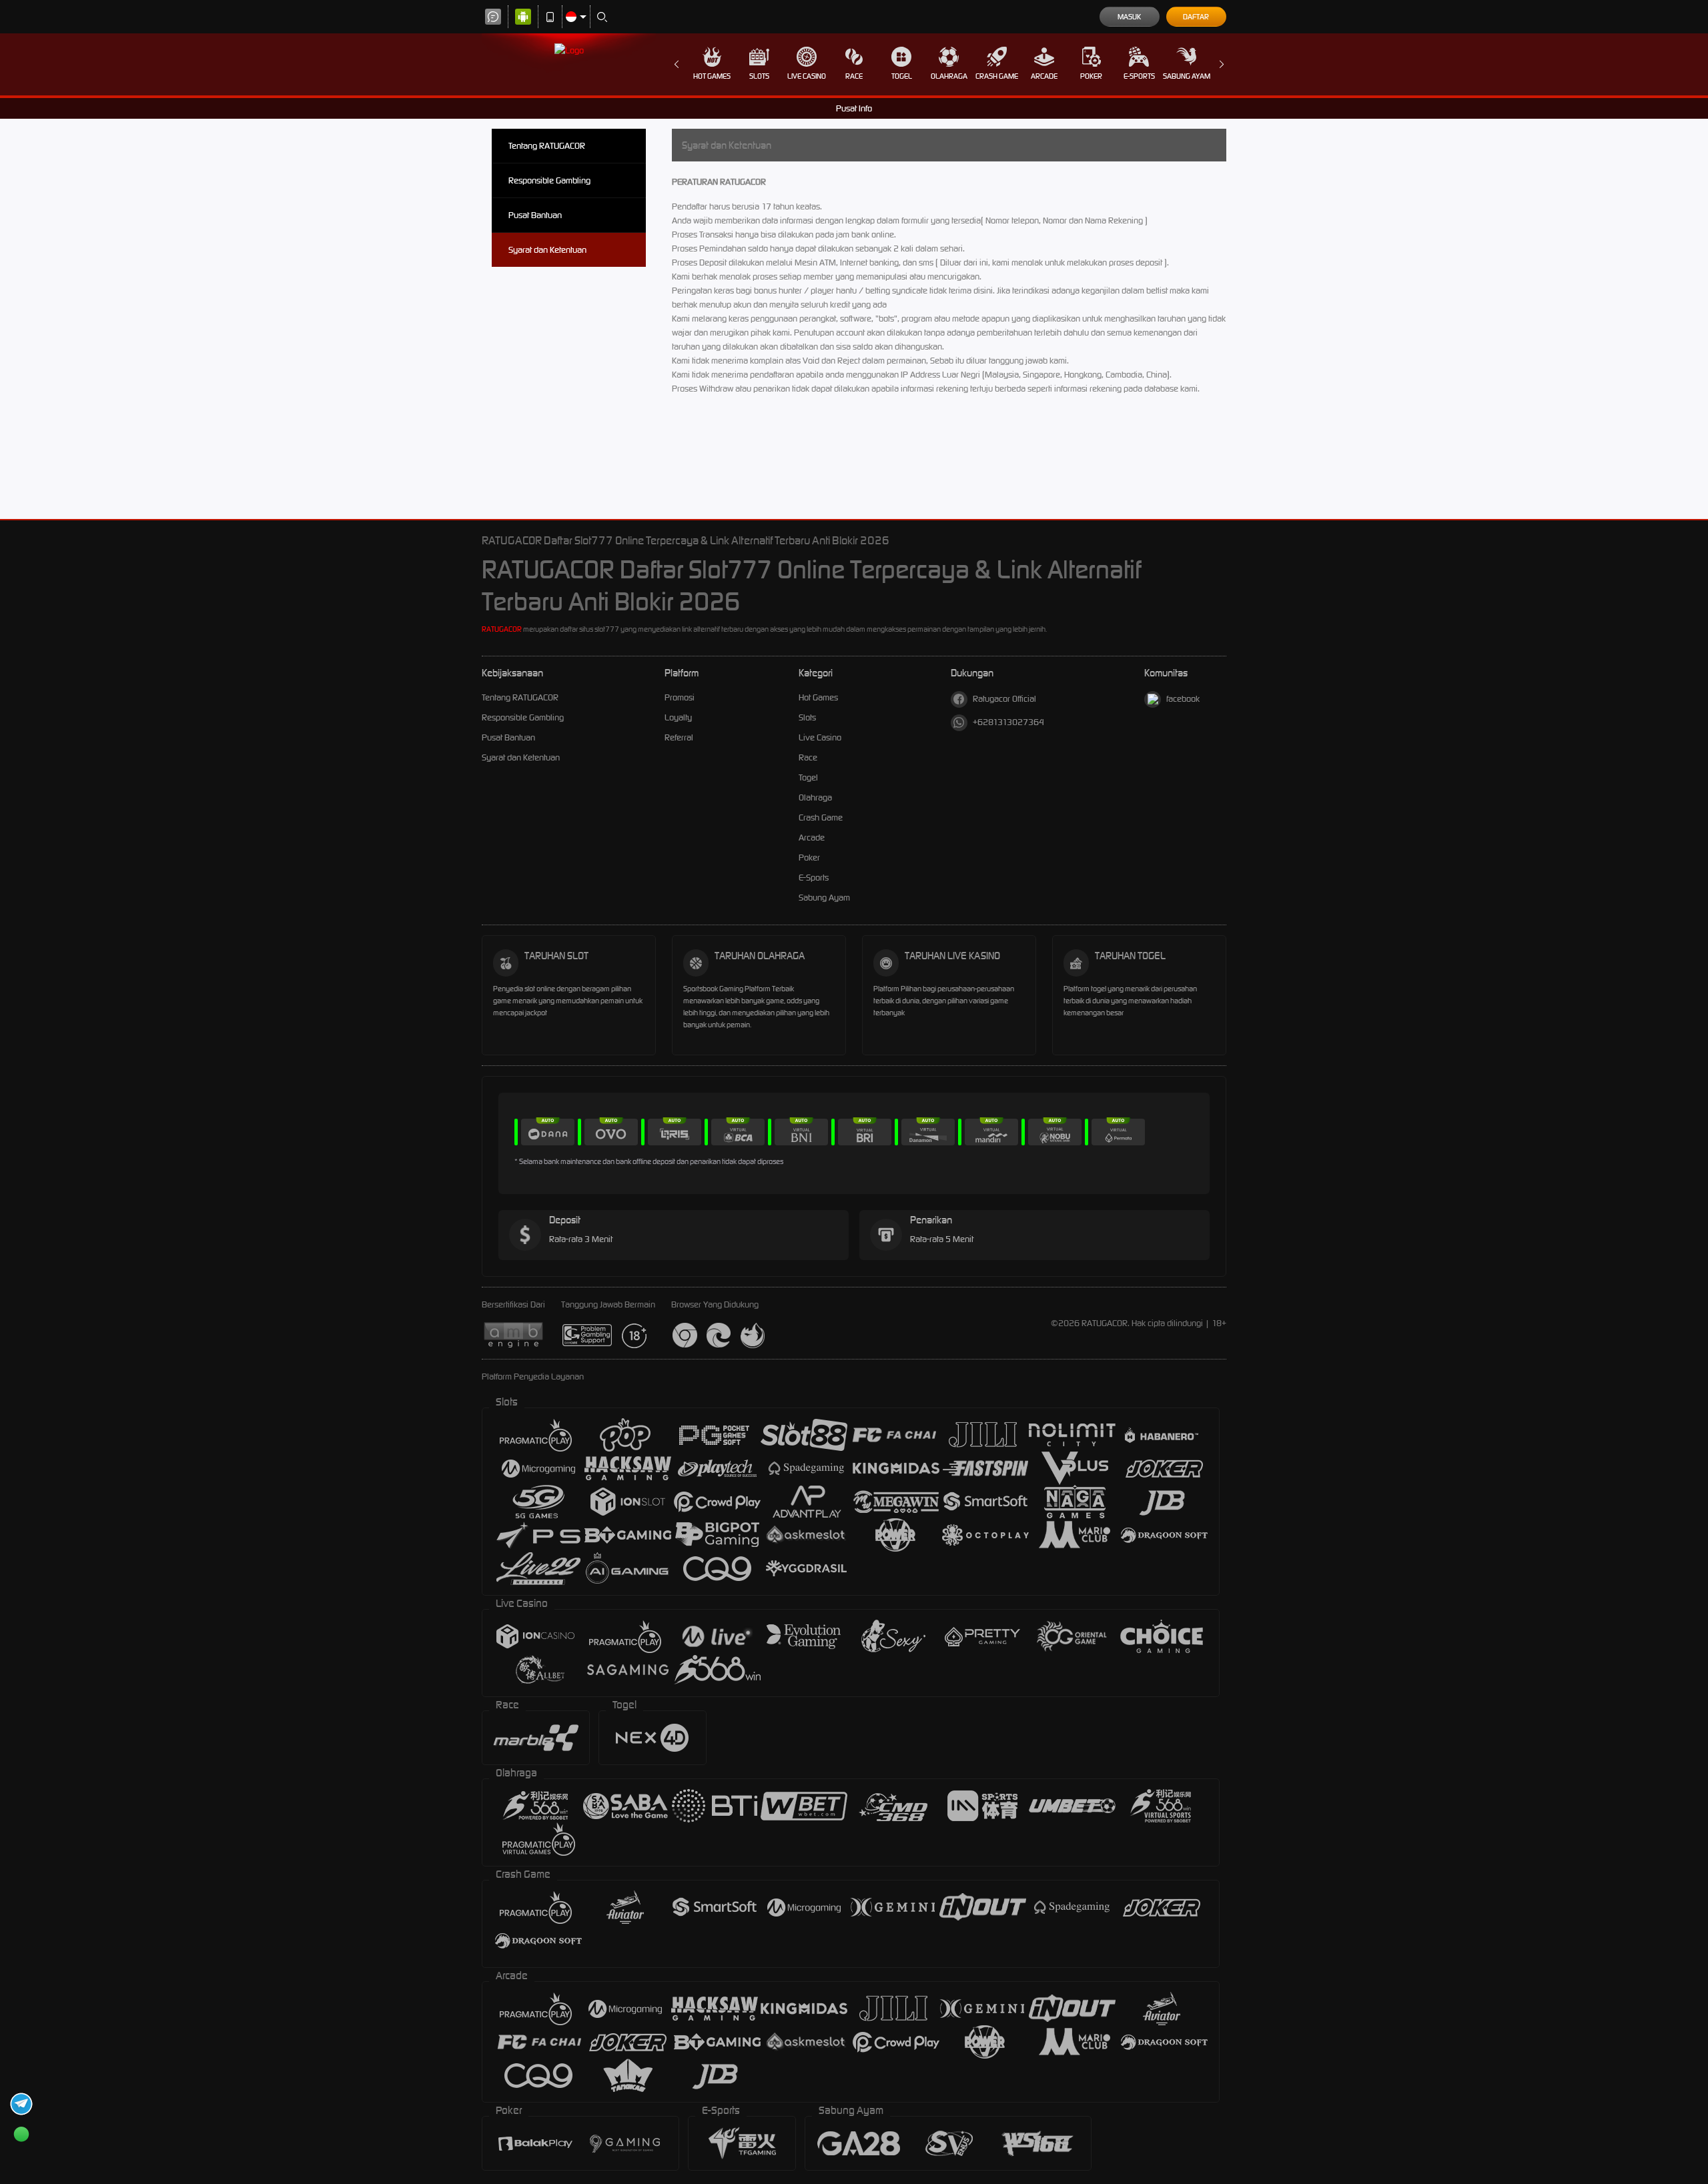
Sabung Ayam (1187, 76)
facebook (1183, 699)
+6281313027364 (1008, 722)
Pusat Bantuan (535, 215)
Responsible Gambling (549, 180)
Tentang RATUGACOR (547, 146)
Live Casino (807, 76)
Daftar (1196, 17)
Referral (679, 737)
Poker (1091, 76)
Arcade (1044, 76)
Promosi (680, 697)
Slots (759, 76)
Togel (902, 76)
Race (854, 76)
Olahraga (949, 76)
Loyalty (678, 717)
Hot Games (712, 76)
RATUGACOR (502, 629)
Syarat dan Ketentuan (547, 250)
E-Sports (1139, 76)
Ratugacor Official (1004, 699)
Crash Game (997, 76)
